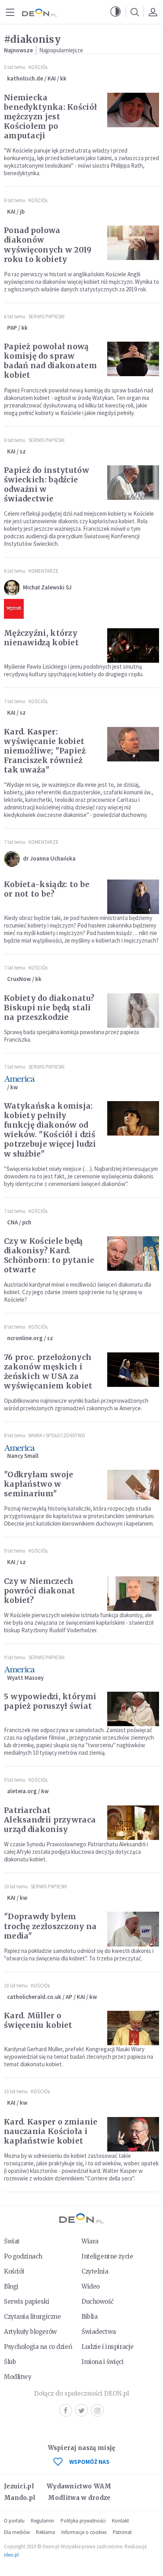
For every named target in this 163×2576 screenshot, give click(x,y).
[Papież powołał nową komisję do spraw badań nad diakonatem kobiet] (133, 359)
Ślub (10, 2362)
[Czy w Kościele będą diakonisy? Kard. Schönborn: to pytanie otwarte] (133, 1254)
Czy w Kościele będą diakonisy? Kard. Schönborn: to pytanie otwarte (49, 1255)
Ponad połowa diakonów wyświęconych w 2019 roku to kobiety (48, 245)
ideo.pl (11, 2555)
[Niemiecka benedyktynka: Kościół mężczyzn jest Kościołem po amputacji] (133, 110)
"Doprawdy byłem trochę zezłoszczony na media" (50, 1926)
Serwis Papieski (46, 317)
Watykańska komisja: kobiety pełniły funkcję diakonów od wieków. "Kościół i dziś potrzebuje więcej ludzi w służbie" (50, 1130)
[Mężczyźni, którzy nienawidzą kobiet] (133, 645)
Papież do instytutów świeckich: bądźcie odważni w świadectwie (46, 484)
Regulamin (43, 2521)
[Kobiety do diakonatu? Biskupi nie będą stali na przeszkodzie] (133, 1011)
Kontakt (120, 2521)
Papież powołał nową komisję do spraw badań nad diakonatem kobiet (50, 361)
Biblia (89, 2317)
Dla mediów (17, 2532)
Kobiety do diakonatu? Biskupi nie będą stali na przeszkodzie (49, 1008)
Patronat (122, 2532)
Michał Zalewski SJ (47, 587)
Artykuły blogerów (30, 2332)
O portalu (14, 2521)
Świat (12, 2241)
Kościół (38, 67)
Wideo (91, 2286)
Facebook (66, 2410)
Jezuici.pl (19, 2486)
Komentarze (44, 571)
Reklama (45, 2532)
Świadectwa (99, 2332)
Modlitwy (18, 2377)
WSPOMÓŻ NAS (89, 2462)
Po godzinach (23, 2256)
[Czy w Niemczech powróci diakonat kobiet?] (133, 1594)
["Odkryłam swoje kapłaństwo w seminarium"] (133, 1487)
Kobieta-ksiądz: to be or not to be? (47, 889)
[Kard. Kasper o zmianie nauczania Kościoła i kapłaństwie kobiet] (133, 2134)
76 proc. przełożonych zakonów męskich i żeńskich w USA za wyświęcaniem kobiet (48, 1371)
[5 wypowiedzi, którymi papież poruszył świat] (133, 1709)
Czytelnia (95, 2271)
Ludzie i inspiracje (108, 2347)
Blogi (11, 2286)
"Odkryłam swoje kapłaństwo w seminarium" (39, 1484)
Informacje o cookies (84, 2532)
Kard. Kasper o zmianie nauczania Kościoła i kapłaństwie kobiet (51, 2131)
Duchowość (98, 2302)
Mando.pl (20, 2498)
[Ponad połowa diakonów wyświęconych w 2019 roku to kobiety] (133, 243)
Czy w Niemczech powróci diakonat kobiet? (40, 1591)
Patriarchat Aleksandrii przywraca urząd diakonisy (50, 1820)
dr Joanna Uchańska (49, 858)
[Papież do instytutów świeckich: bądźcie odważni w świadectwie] (133, 483)
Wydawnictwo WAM (79, 2486)
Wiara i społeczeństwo (57, 1435)
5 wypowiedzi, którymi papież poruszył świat (50, 1701)
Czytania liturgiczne (32, 2317)
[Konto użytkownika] (153, 12)
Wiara (90, 2241)
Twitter (81, 2410)
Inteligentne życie (107, 2256)
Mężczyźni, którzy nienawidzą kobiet (41, 638)
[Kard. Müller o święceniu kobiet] (133, 2028)
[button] (116, 12)
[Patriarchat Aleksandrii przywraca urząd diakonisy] (133, 1823)
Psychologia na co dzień (38, 2347)
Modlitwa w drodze (79, 2498)
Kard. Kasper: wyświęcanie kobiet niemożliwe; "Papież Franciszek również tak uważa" (45, 751)
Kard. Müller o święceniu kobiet (38, 2020)
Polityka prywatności (83, 2521)
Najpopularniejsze (61, 50)
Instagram (97, 2410)
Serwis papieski (27, 2302)
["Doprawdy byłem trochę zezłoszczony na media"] (133, 1929)
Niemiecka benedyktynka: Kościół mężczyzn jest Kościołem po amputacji (50, 117)
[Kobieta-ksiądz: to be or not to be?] (133, 897)
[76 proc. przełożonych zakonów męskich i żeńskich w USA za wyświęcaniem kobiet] (133, 1370)
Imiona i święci (103, 2362)
